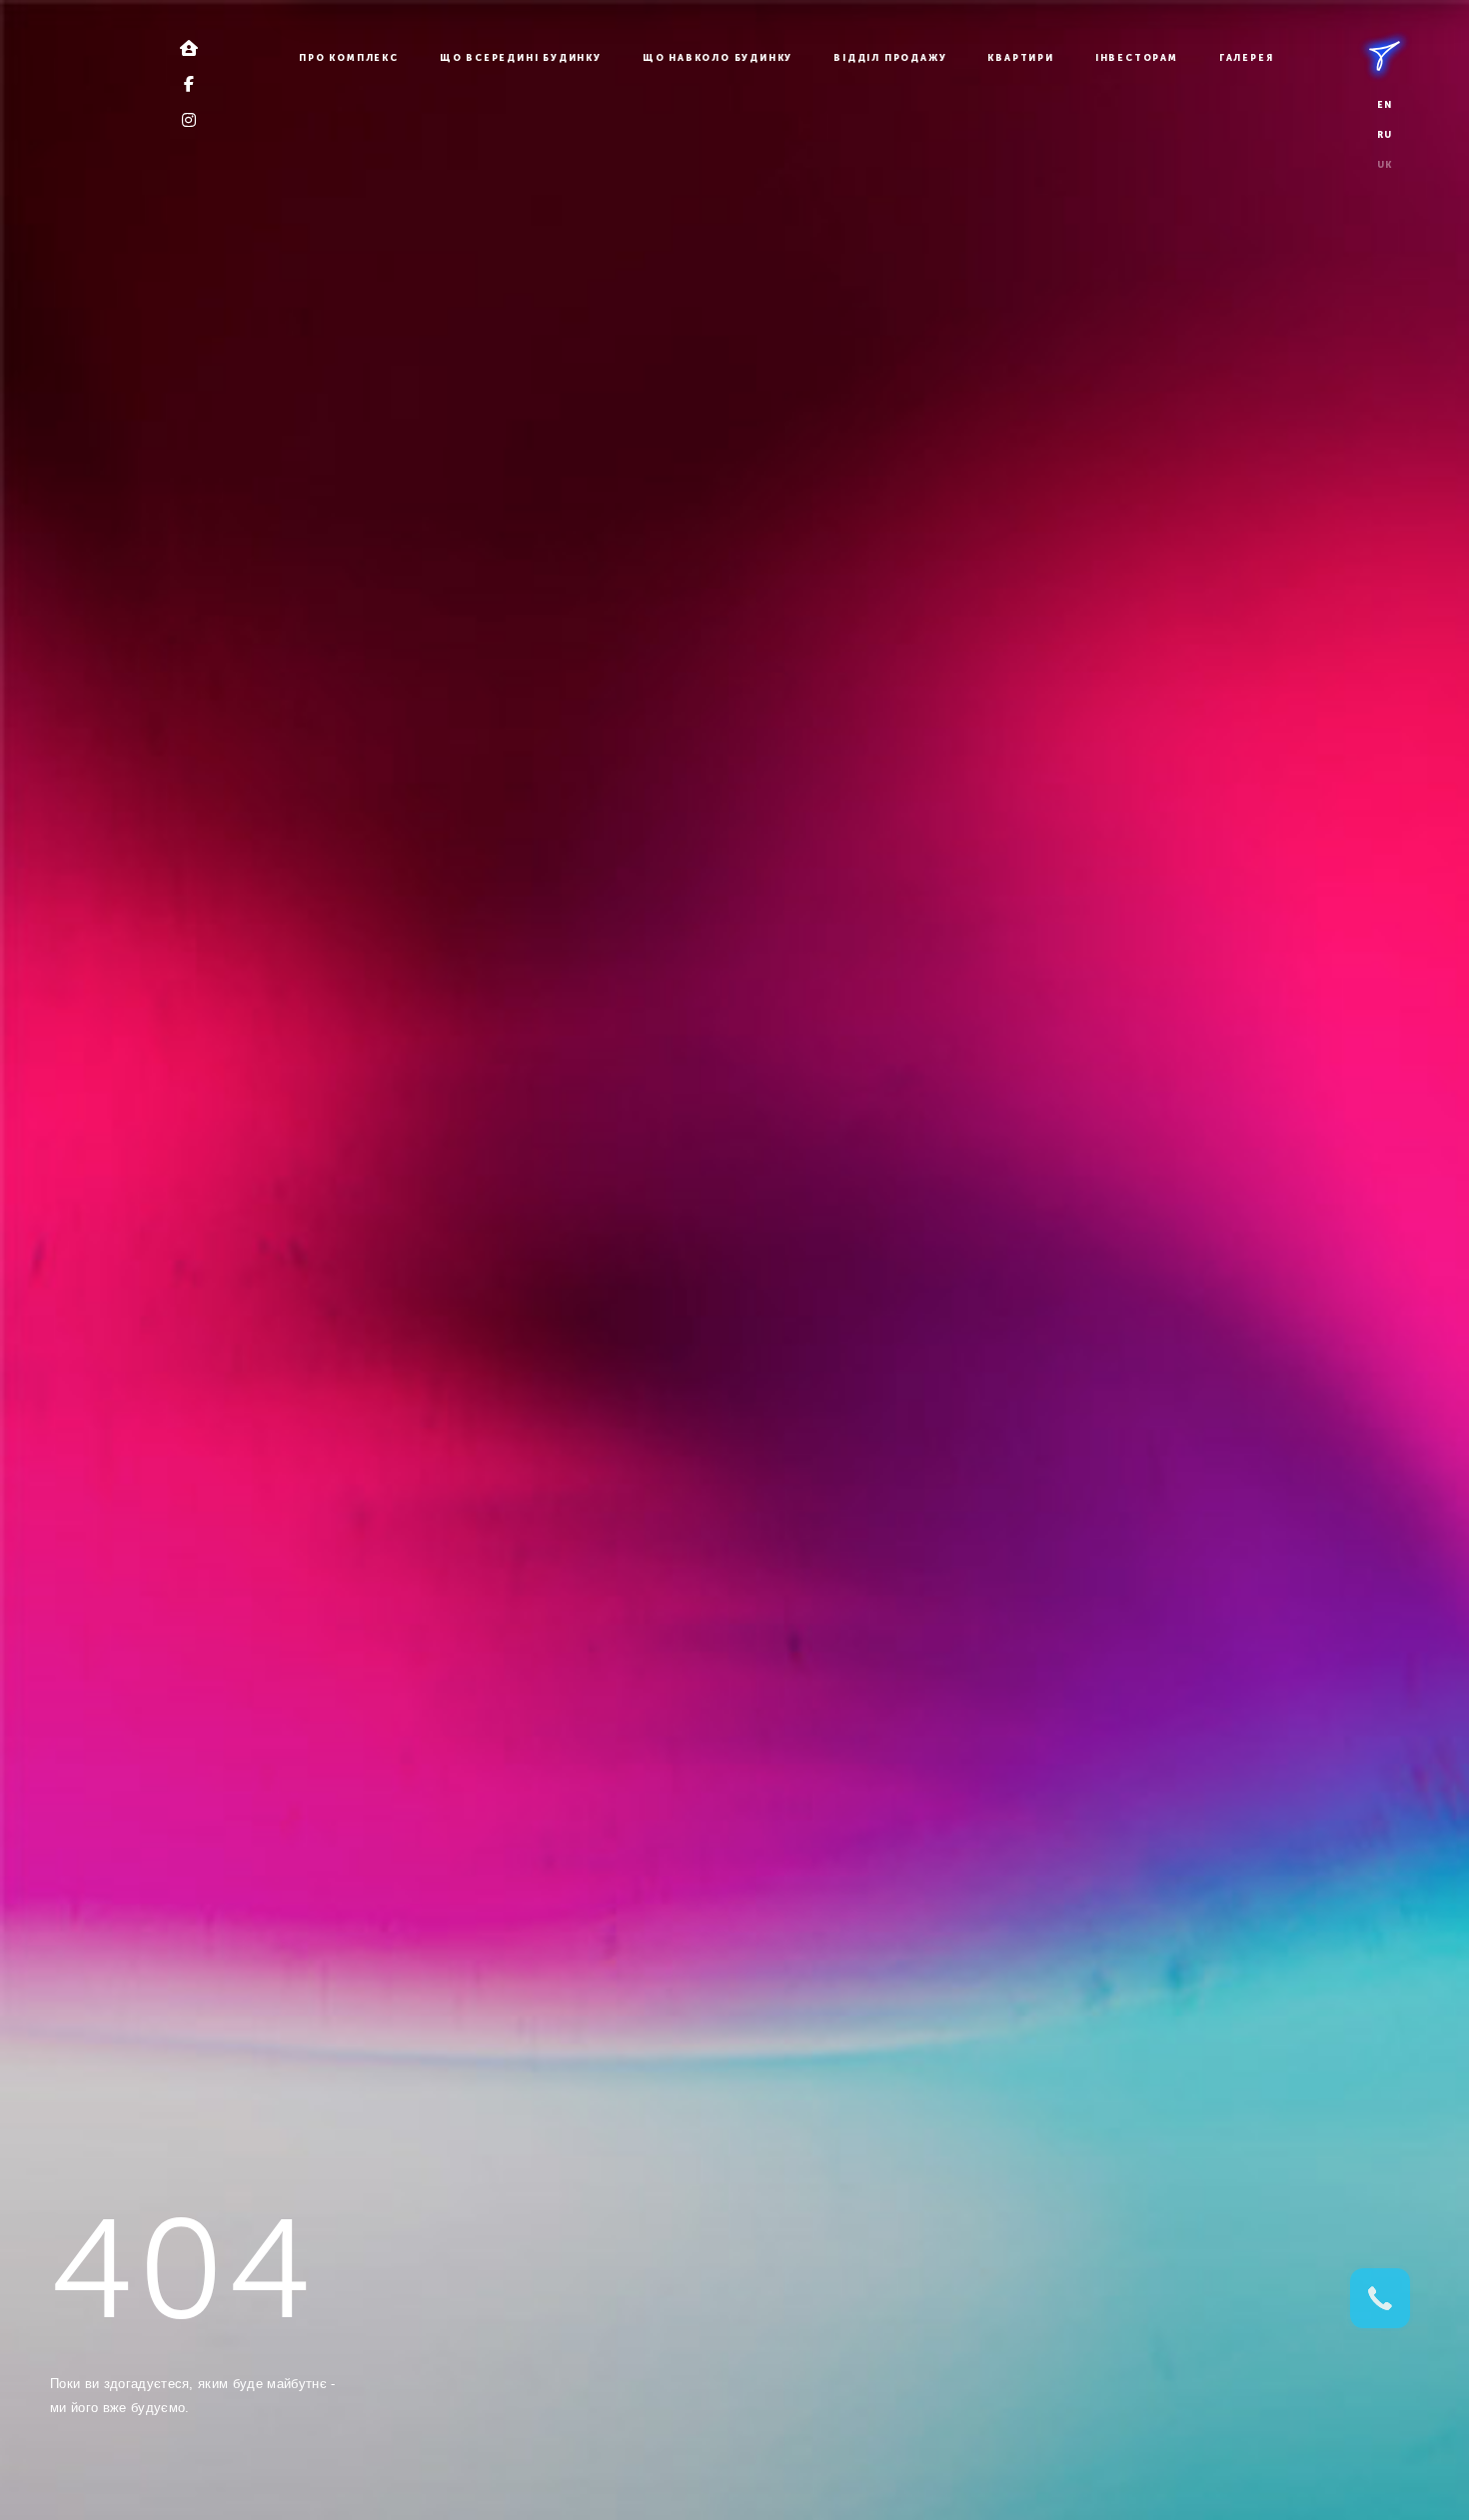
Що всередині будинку (521, 58)
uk (1386, 165)
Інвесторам (1137, 58)
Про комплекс (349, 58)
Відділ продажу (890, 58)
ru (1386, 135)
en (1386, 105)
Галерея (1247, 58)
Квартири (1020, 58)
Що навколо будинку (718, 58)
